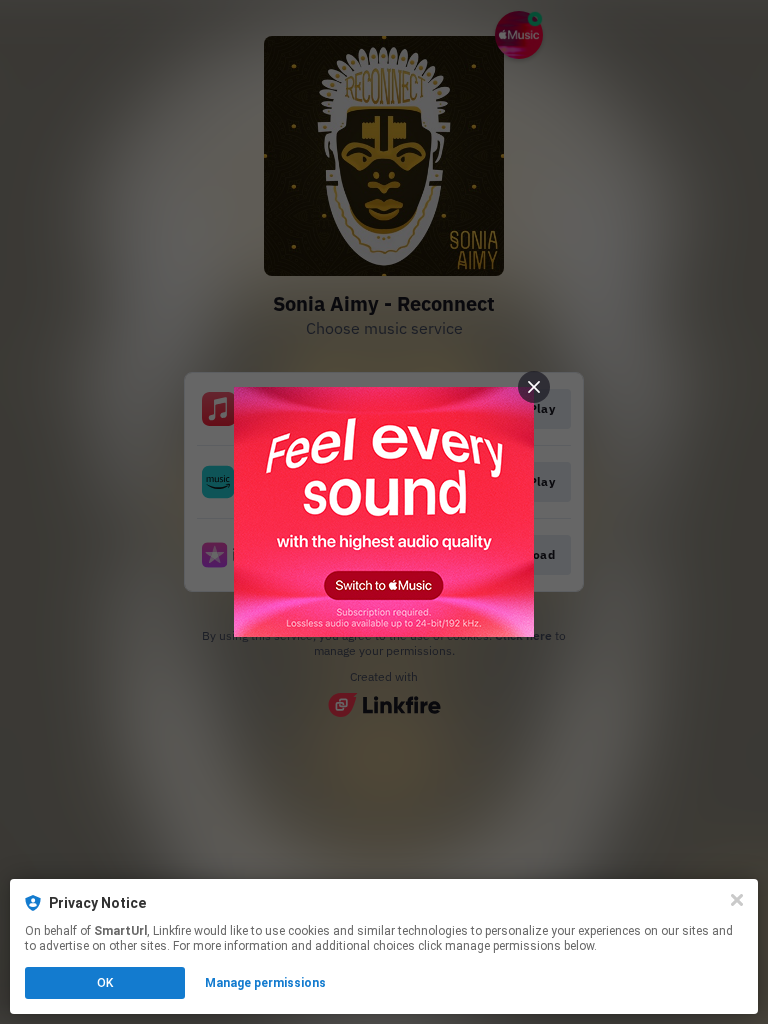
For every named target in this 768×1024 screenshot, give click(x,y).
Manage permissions (265, 983)
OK (105, 983)
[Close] (737, 900)
